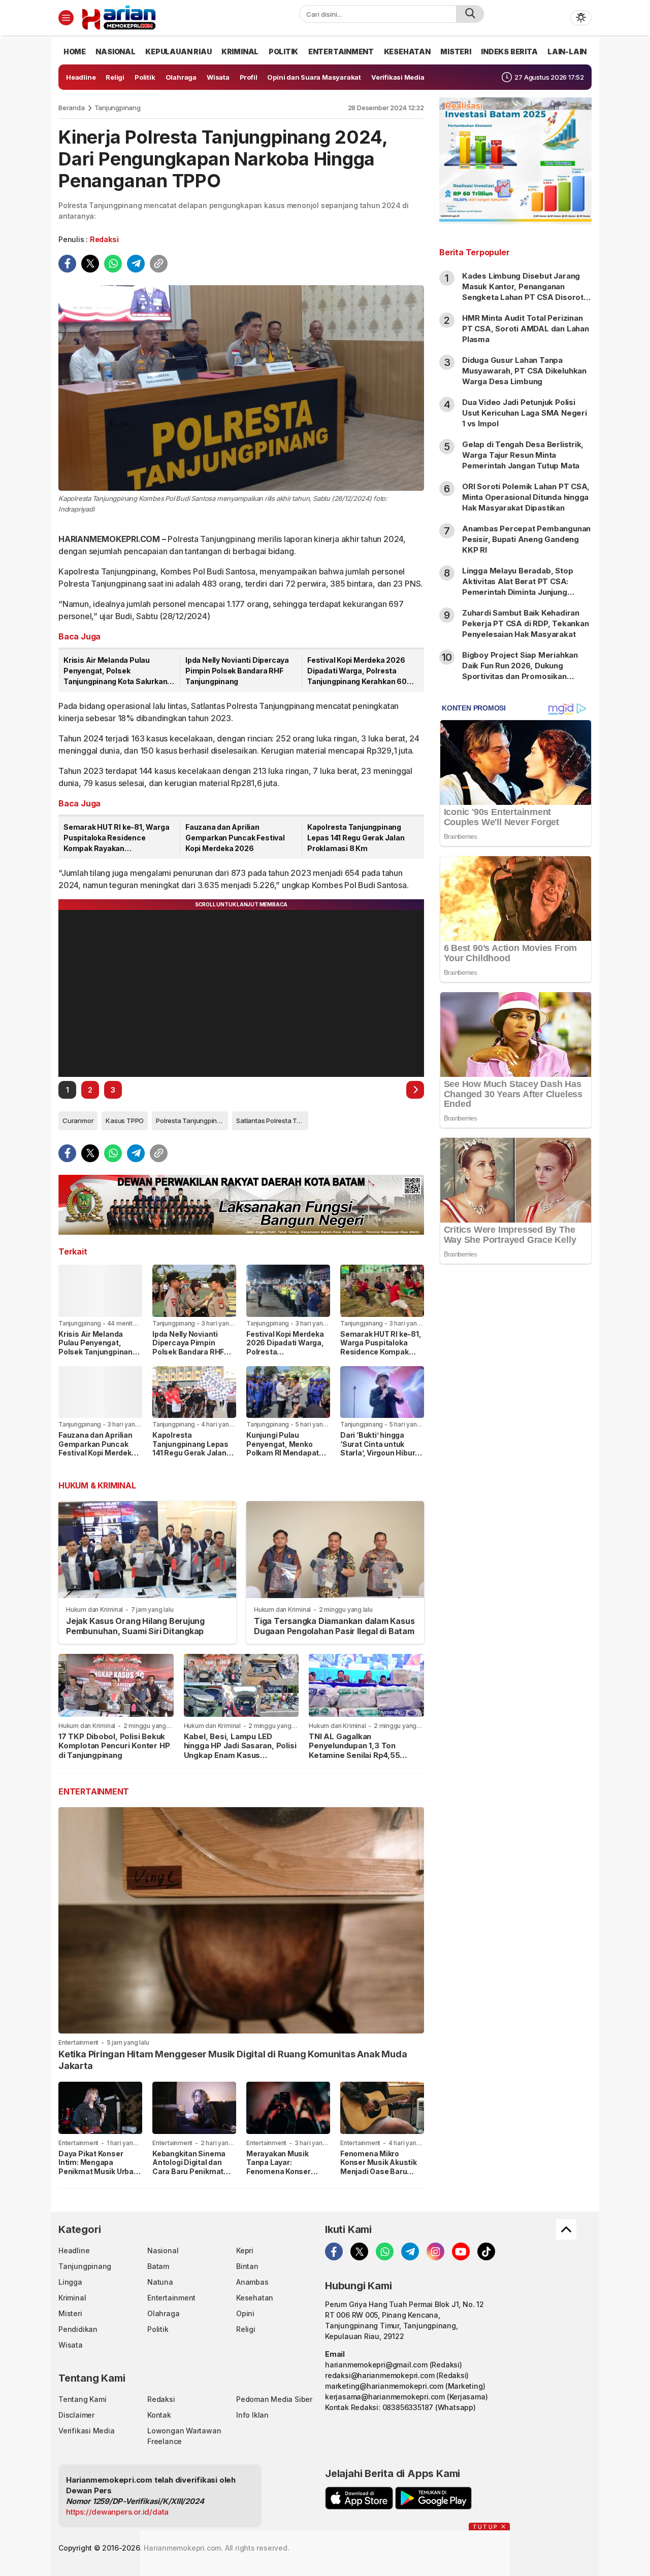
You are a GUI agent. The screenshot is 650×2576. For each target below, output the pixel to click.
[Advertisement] (515, 1436)
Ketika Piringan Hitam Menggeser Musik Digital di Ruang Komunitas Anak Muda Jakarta (233, 2060)
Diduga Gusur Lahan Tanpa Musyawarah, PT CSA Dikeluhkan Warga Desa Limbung (524, 371)
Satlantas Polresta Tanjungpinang (272, 1121)
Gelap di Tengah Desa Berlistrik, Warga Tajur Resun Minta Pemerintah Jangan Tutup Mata (523, 455)
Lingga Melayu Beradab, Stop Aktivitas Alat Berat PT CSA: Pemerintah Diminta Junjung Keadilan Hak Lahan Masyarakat (522, 587)
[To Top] (566, 2229)
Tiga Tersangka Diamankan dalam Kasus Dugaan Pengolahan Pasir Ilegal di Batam (334, 1626)
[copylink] (159, 264)
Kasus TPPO (125, 1121)
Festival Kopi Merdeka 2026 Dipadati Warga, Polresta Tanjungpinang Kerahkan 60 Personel (357, 671)
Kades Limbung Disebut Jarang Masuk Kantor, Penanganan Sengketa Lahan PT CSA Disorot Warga (523, 292)
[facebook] (67, 264)
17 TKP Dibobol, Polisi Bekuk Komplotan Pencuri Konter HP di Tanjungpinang (114, 1746)
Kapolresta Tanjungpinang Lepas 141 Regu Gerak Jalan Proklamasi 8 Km (356, 838)
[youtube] (461, 2251)
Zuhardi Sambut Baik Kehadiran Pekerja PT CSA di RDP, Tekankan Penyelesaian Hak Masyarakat (526, 623)
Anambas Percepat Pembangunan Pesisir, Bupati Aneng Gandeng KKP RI (526, 539)
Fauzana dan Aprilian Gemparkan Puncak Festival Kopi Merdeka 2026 (235, 838)
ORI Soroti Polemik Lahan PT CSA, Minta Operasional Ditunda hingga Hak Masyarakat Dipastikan (526, 497)
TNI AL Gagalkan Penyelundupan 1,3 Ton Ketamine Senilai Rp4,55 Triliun (354, 1751)
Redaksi (104, 239)
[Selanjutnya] (415, 1090)
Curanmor (78, 1121)
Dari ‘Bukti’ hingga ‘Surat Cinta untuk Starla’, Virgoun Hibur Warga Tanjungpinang (379, 1448)
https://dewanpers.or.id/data (117, 2512)
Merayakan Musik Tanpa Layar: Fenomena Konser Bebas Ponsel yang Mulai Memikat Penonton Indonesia (282, 2176)
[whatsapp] (113, 264)
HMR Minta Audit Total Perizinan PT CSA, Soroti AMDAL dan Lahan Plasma (526, 329)
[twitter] (90, 264)
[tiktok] (486, 2251)
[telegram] (136, 264)
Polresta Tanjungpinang (192, 1121)
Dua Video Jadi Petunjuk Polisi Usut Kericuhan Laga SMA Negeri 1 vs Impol (525, 413)
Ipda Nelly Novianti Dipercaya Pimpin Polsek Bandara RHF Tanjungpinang (237, 671)
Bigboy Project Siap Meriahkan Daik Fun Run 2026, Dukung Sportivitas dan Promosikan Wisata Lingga (520, 671)
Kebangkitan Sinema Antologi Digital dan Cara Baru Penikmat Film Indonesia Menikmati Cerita (189, 2171)
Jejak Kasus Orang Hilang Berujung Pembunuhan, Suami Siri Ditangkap (135, 1626)
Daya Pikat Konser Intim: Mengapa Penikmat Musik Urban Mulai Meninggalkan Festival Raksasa (98, 2171)
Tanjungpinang (118, 108)
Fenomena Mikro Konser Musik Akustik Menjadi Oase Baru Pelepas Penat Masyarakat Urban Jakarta (379, 2176)
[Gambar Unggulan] (241, 388)
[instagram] (435, 2251)
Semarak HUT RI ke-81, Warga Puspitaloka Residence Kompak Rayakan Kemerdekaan (116, 838)
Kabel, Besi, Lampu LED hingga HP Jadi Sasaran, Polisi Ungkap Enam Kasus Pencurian (240, 1751)
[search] (470, 14)
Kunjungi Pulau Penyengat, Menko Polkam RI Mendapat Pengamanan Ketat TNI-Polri (283, 1453)
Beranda (72, 108)
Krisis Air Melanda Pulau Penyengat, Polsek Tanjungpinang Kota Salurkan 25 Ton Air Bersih (115, 671)
